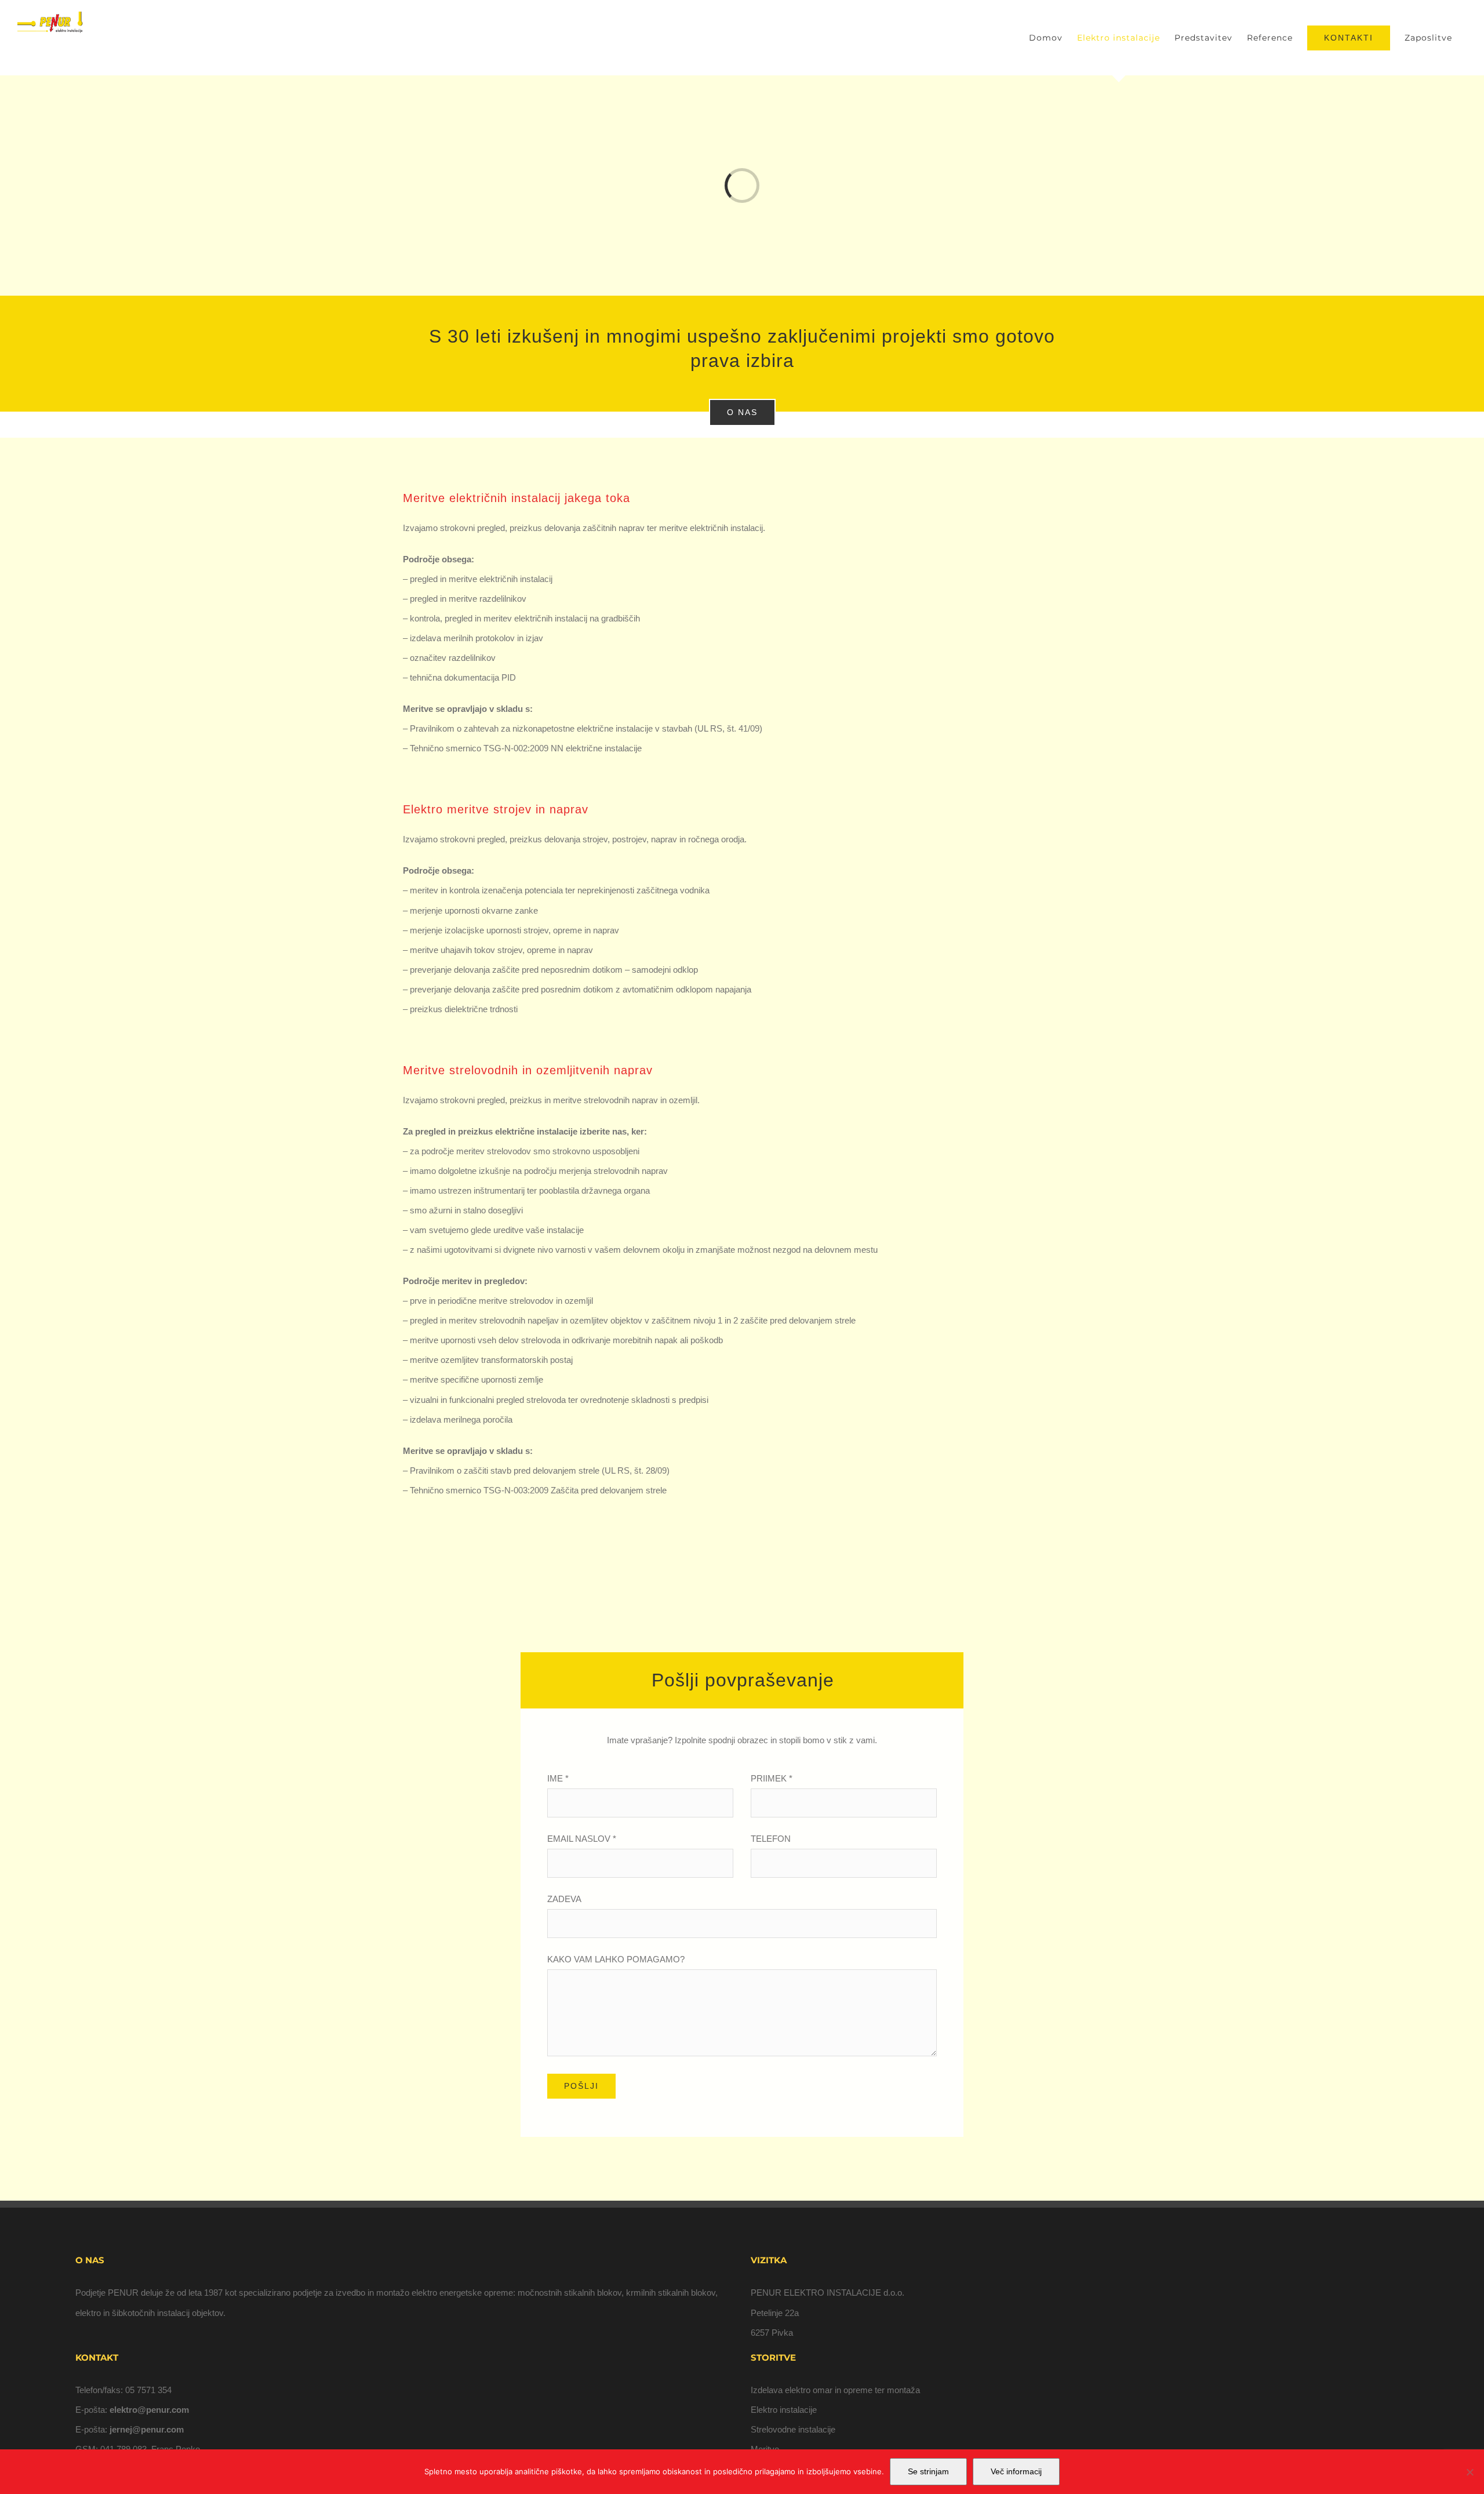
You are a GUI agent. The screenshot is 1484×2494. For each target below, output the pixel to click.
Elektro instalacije (784, 2410)
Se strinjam (928, 2471)
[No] (1470, 2472)
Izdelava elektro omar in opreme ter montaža (835, 2390)
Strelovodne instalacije (793, 2429)
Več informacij (1016, 2471)
